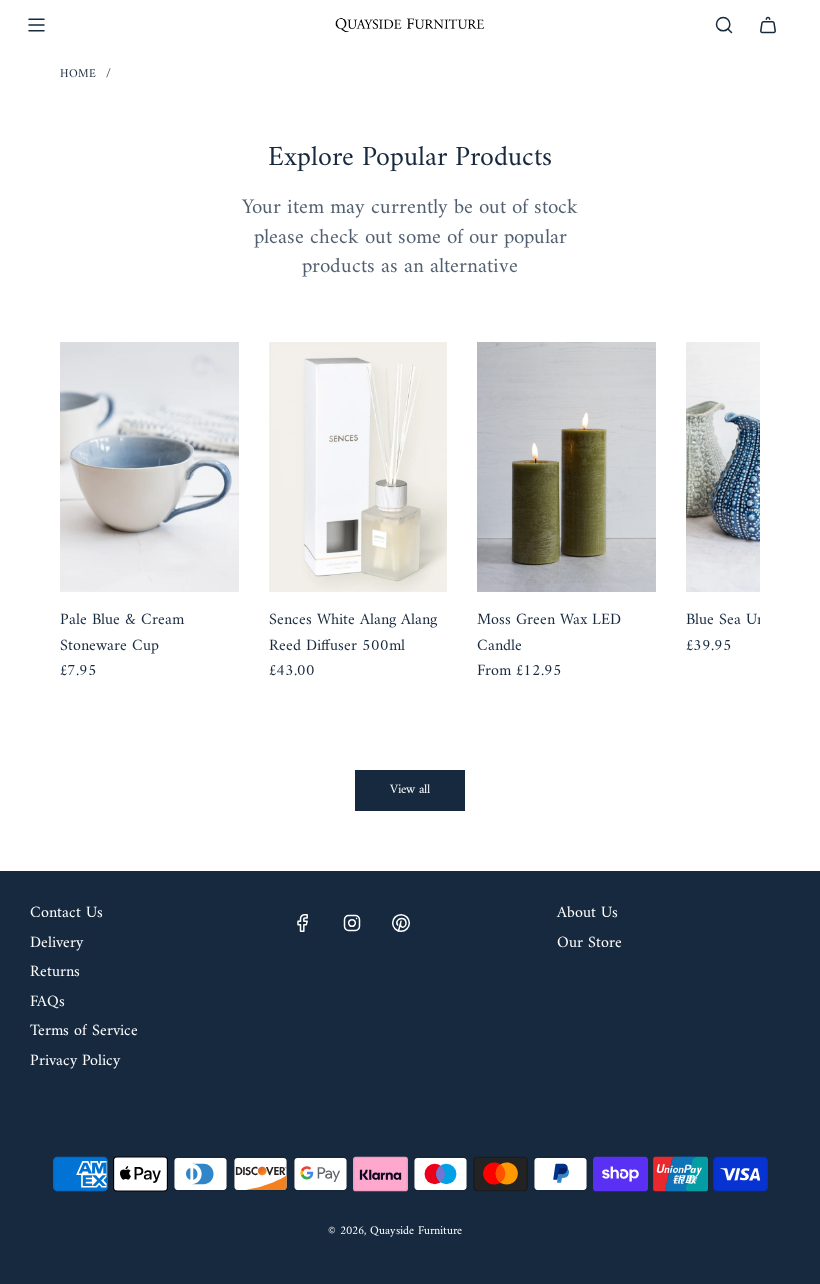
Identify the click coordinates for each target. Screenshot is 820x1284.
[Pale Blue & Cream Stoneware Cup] (149, 467)
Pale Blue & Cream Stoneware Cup (122, 633)
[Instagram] (352, 923)
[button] (97, 526)
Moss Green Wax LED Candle (549, 633)
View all (410, 789)
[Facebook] (303, 923)
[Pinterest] (401, 923)
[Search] (724, 25)
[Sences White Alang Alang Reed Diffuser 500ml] (358, 467)
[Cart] (768, 25)
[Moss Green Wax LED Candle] (566, 467)
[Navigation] (36, 25)
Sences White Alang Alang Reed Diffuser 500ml (353, 633)
